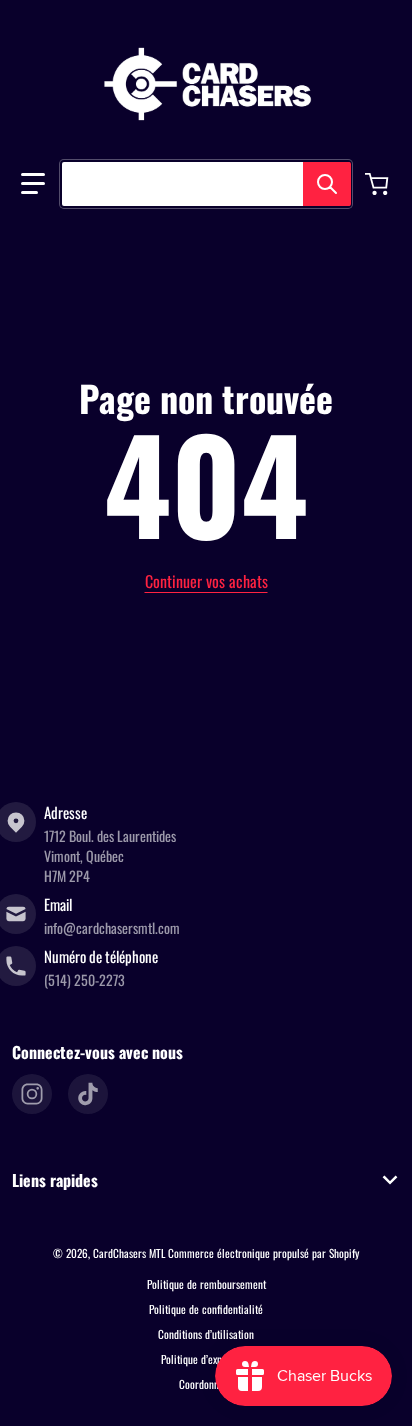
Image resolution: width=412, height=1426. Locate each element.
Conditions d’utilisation (206, 1334)
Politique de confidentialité (206, 1309)
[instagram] (32, 1094)
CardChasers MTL (129, 1253)
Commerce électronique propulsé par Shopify (263, 1253)
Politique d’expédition (206, 1359)
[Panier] (379, 184)
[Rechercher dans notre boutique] (327, 184)
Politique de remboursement (206, 1284)
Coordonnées (206, 1384)
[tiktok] (88, 1094)
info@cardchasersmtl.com (112, 927)
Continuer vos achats (206, 581)
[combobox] (206, 184)
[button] (33, 184)
